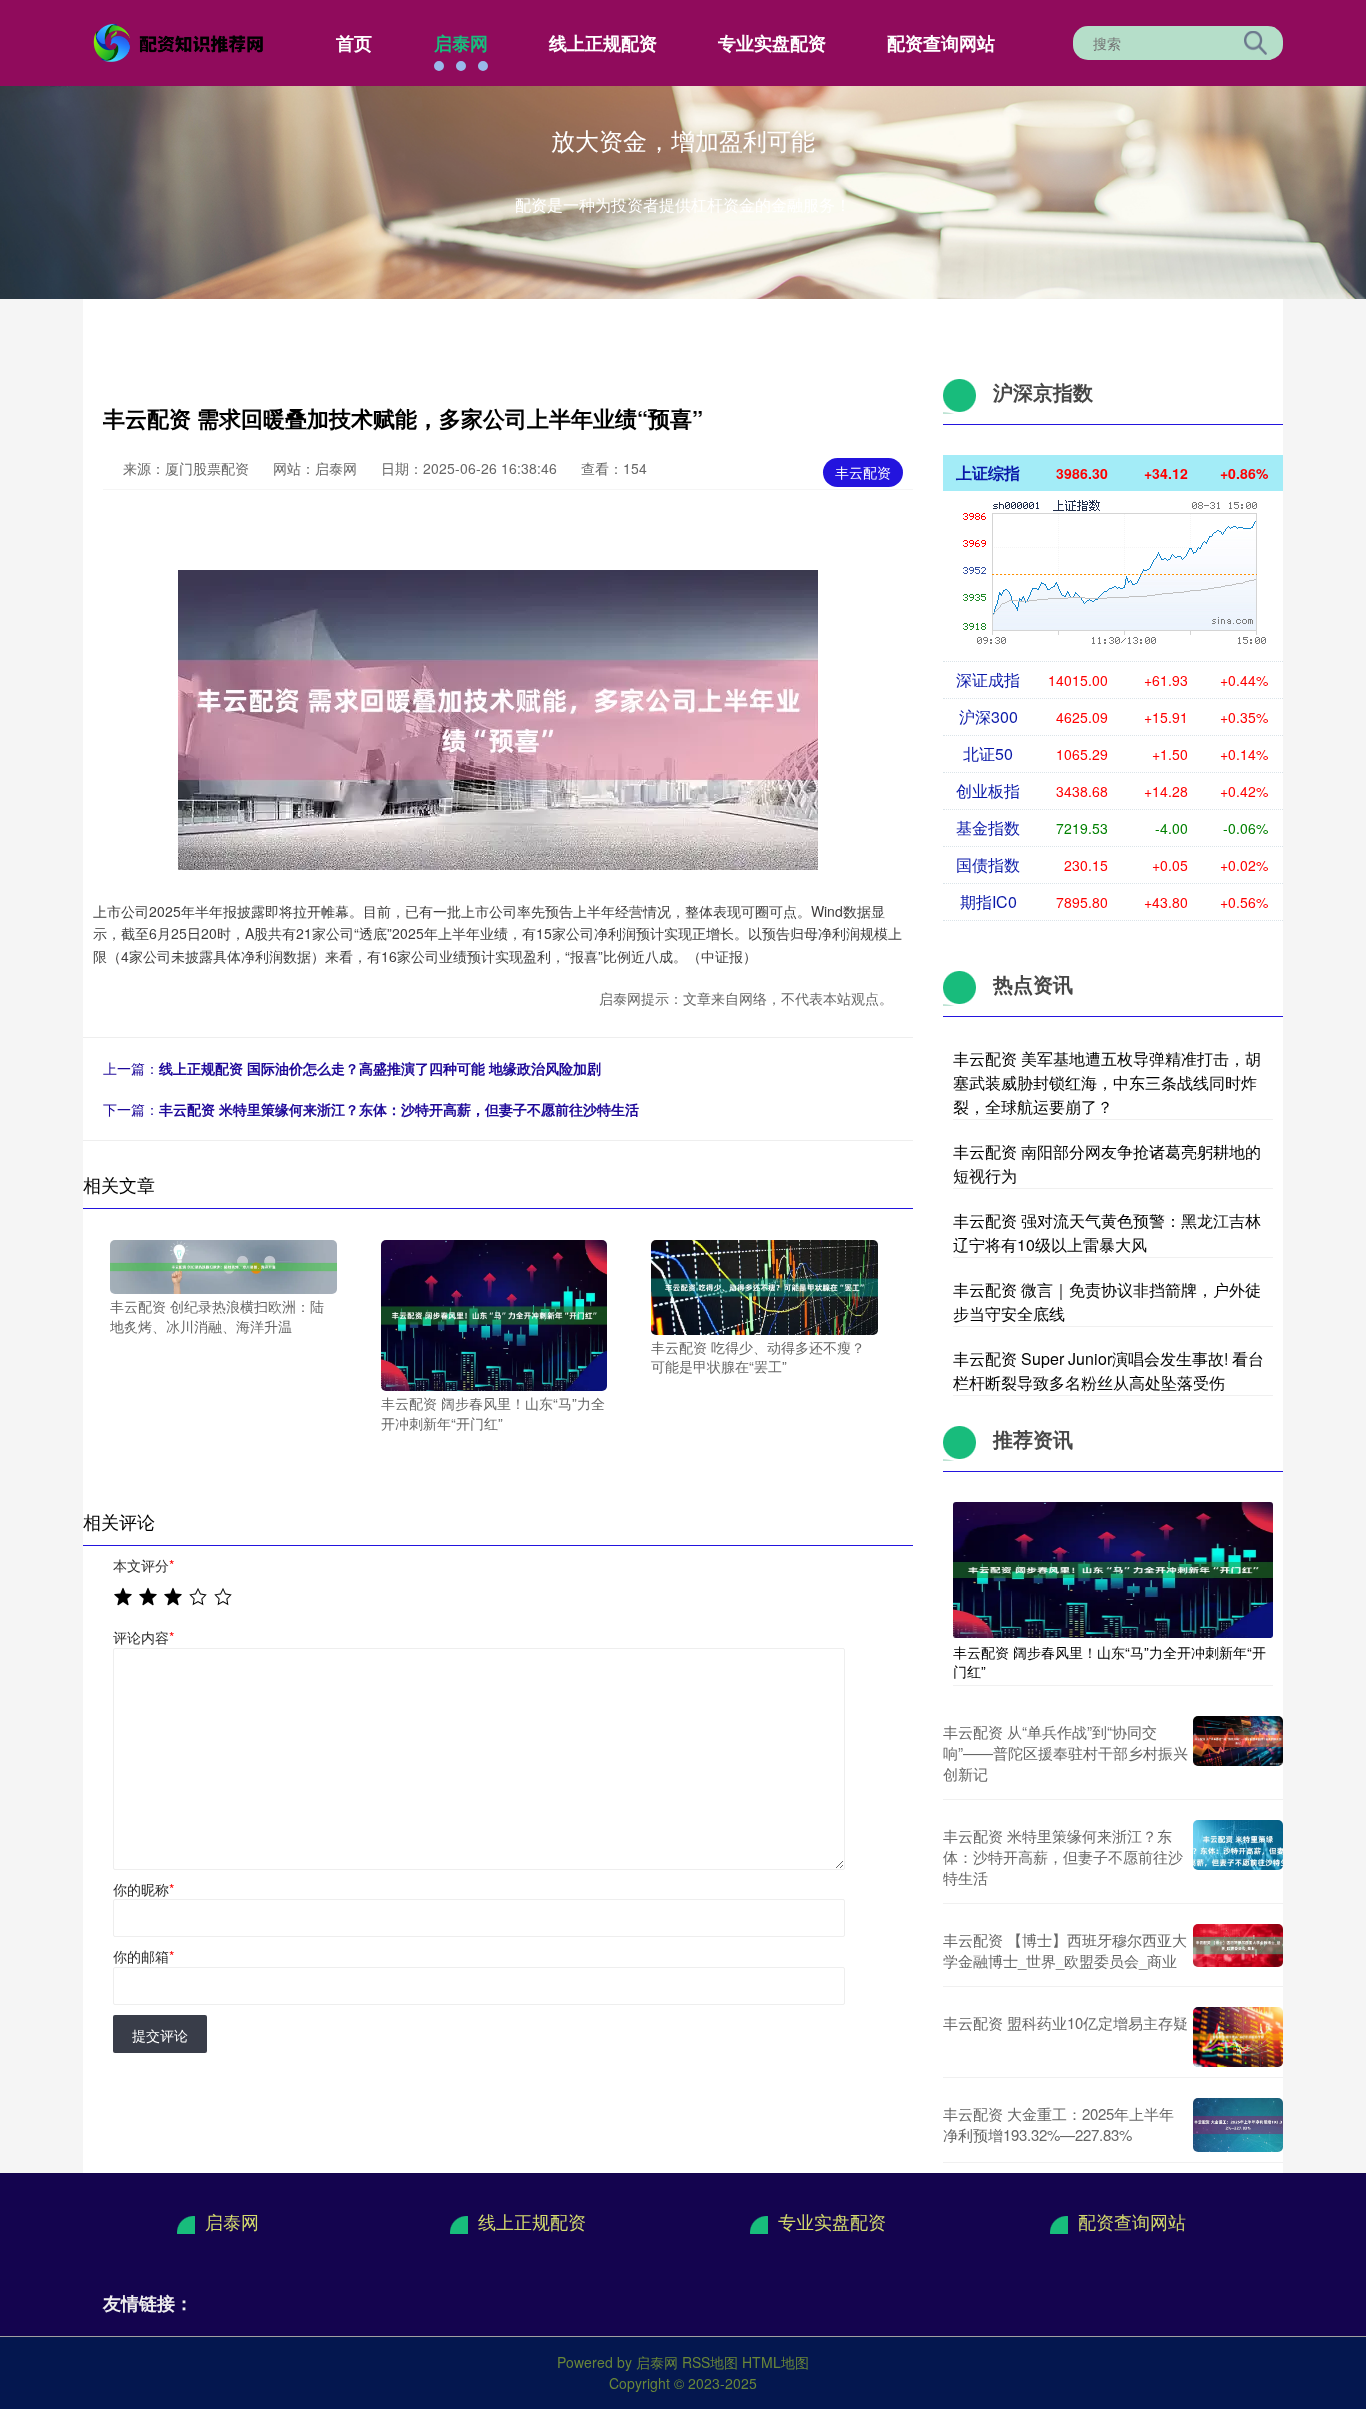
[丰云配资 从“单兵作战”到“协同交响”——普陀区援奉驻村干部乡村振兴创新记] (1238, 1752)
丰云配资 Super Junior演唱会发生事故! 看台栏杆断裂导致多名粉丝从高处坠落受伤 (1108, 1370)
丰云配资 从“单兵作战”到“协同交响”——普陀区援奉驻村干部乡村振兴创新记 (1065, 1752)
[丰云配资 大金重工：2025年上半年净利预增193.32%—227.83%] (1238, 2125)
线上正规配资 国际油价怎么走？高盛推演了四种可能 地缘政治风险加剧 (380, 1068)
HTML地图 (775, 2362)
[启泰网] (181, 41)
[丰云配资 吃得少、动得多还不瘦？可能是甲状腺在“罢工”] (764, 1285)
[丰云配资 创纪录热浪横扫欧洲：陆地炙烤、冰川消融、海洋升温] (223, 1265)
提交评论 (160, 2035)
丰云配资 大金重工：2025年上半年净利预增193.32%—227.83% (1058, 2124)
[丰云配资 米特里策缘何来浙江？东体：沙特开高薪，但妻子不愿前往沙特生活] (1238, 1856)
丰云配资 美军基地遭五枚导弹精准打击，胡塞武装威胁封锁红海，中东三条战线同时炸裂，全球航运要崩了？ (1107, 1082)
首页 (354, 43)
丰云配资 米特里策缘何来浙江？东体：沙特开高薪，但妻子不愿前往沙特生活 (399, 1109)
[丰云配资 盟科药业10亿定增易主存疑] (1238, 2037)
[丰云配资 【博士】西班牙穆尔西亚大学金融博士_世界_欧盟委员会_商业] (1238, 1950)
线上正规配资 (603, 43)
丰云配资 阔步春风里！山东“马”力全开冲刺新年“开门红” (1109, 1661)
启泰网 (461, 43)
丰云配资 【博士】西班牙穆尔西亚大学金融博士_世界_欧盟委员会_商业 (1065, 1950)
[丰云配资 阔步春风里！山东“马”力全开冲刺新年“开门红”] (494, 1313)
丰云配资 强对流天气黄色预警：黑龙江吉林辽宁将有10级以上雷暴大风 (1107, 1232)
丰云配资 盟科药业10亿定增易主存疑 (1065, 2022)
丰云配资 (863, 472)
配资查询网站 (941, 43)
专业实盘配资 (772, 43)
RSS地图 (710, 2362)
